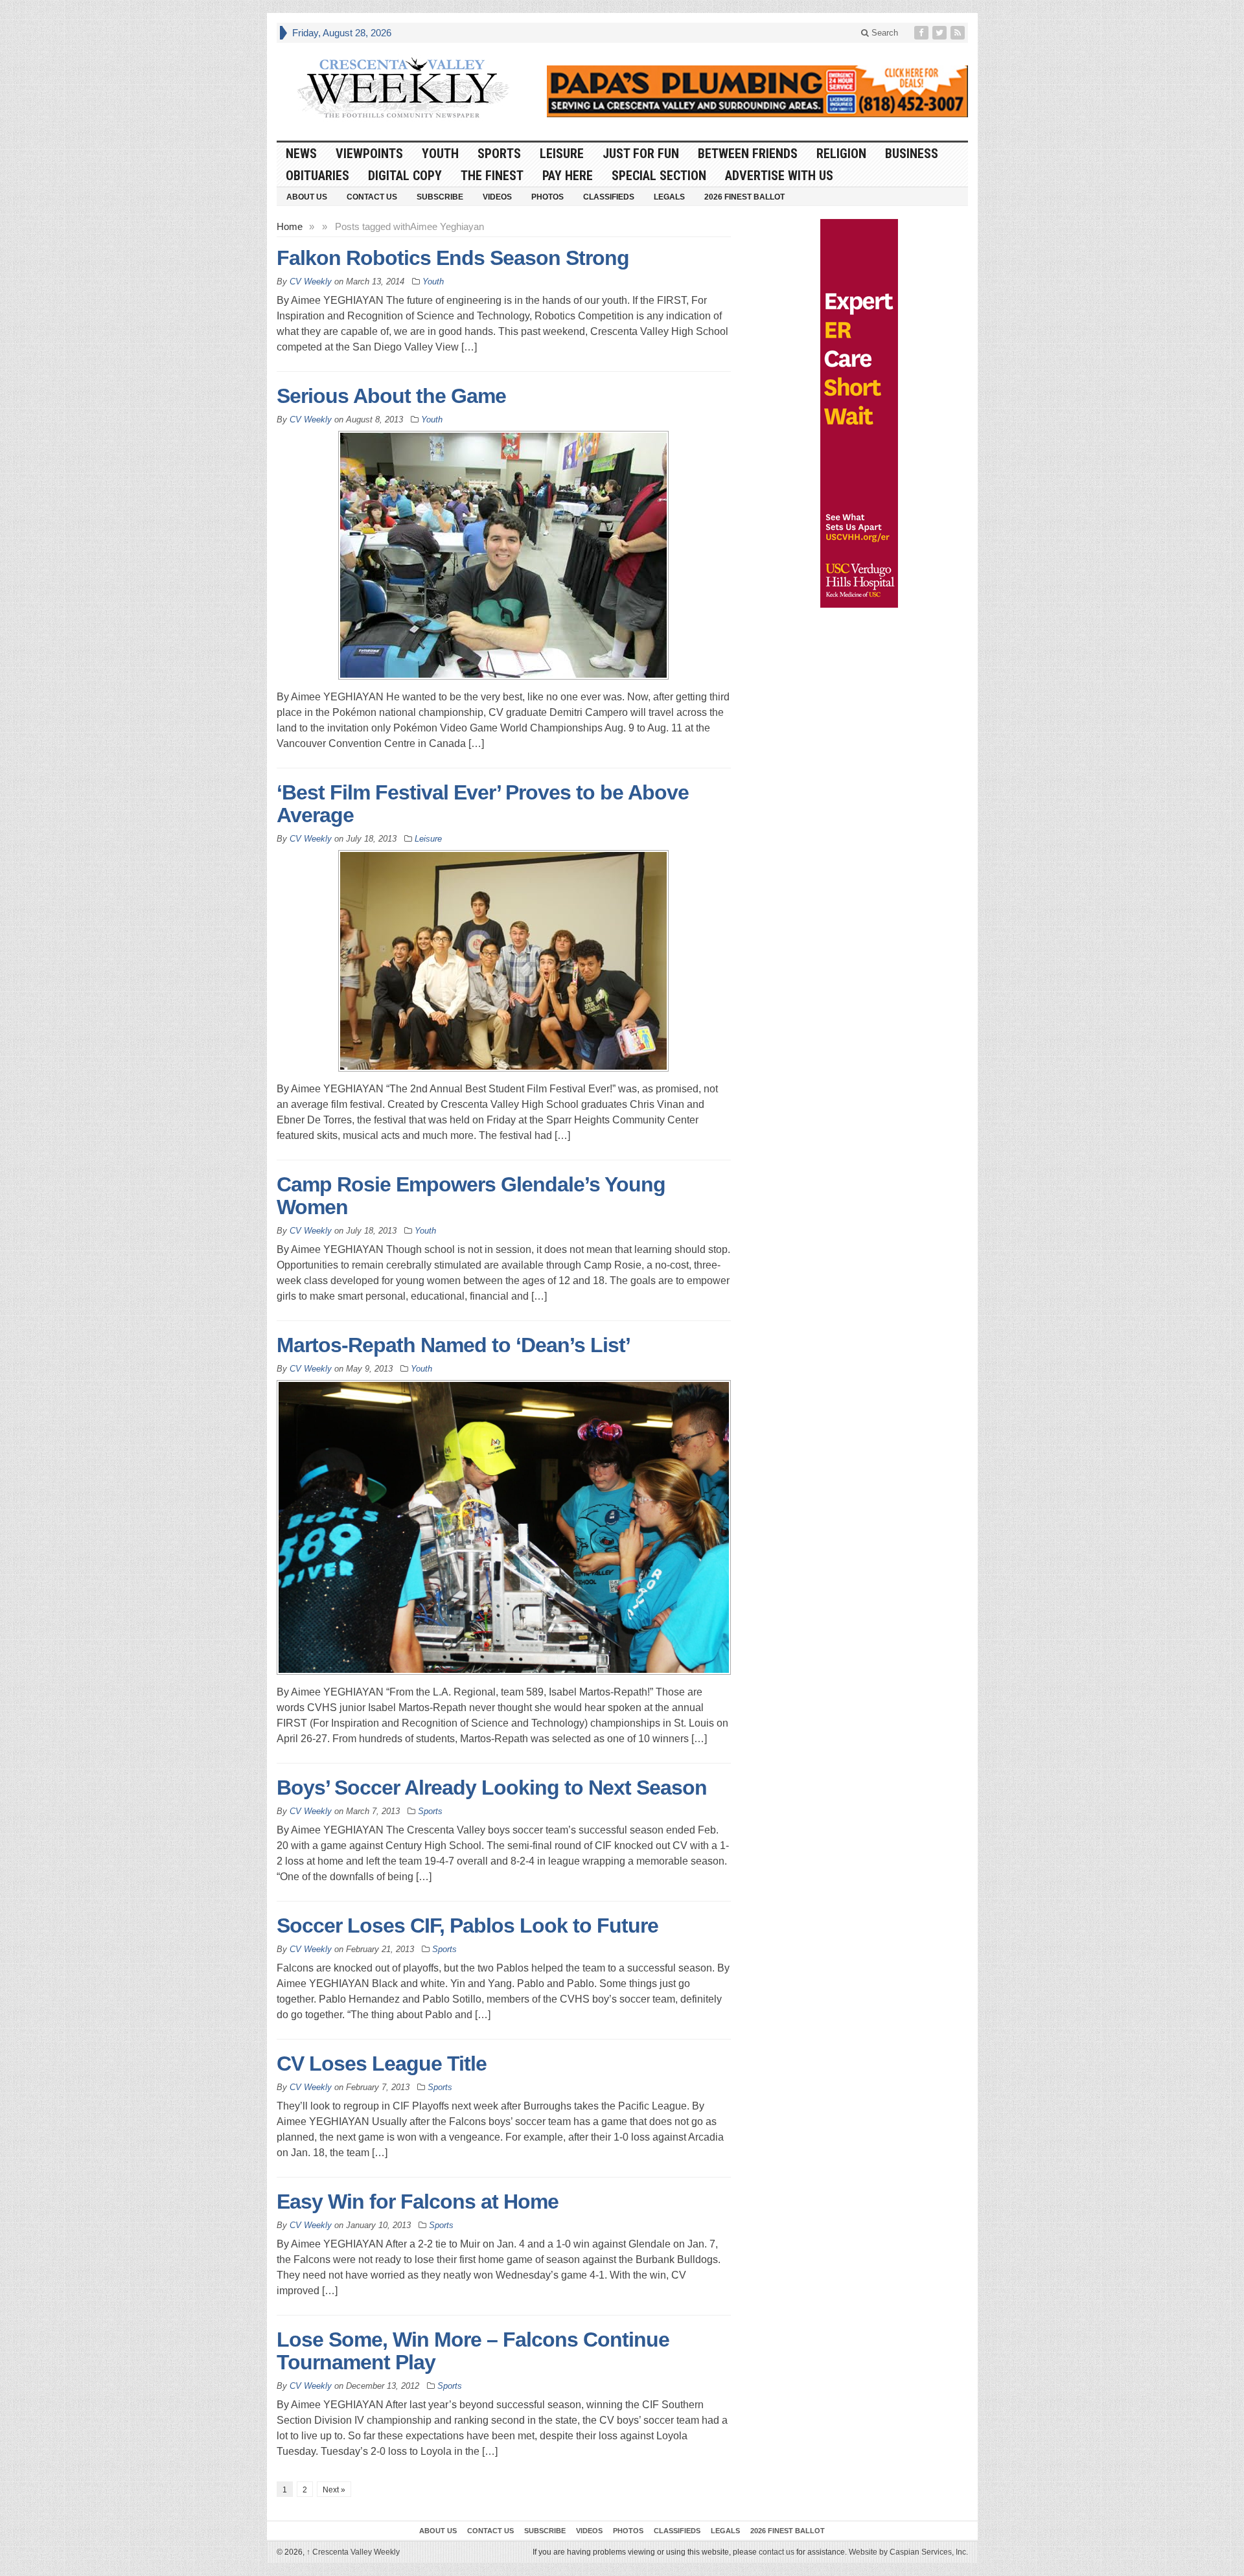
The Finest (492, 176)
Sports (499, 154)
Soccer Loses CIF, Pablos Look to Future (467, 1926)
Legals (669, 197)
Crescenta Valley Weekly (353, 2552)
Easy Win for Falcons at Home (418, 2202)
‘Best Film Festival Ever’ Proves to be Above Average (483, 804)
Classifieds (609, 197)
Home (290, 226)
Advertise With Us (779, 176)
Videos (497, 197)
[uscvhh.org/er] (859, 413)
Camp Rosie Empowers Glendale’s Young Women (471, 1196)
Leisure (562, 154)
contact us (777, 2552)
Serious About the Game (391, 396)
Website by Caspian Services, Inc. (908, 2552)
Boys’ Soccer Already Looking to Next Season (492, 1788)
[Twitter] (941, 33)
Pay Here (568, 176)
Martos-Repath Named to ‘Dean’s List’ (454, 1345)
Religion (841, 154)
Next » (334, 2490)
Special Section (659, 176)
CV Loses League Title (382, 2064)
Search (883, 33)
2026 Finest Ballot (744, 197)
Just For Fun (641, 154)
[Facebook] (923, 33)
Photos (547, 197)
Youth (440, 154)
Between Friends (748, 154)
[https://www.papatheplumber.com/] (757, 91)
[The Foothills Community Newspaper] (403, 88)
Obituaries (317, 176)
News (301, 154)
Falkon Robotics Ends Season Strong (453, 258)
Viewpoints (369, 154)
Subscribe (440, 197)
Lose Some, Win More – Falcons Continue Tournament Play (473, 2351)
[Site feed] (959, 33)
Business (912, 154)
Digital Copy (405, 176)
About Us (307, 197)
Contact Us (372, 197)
